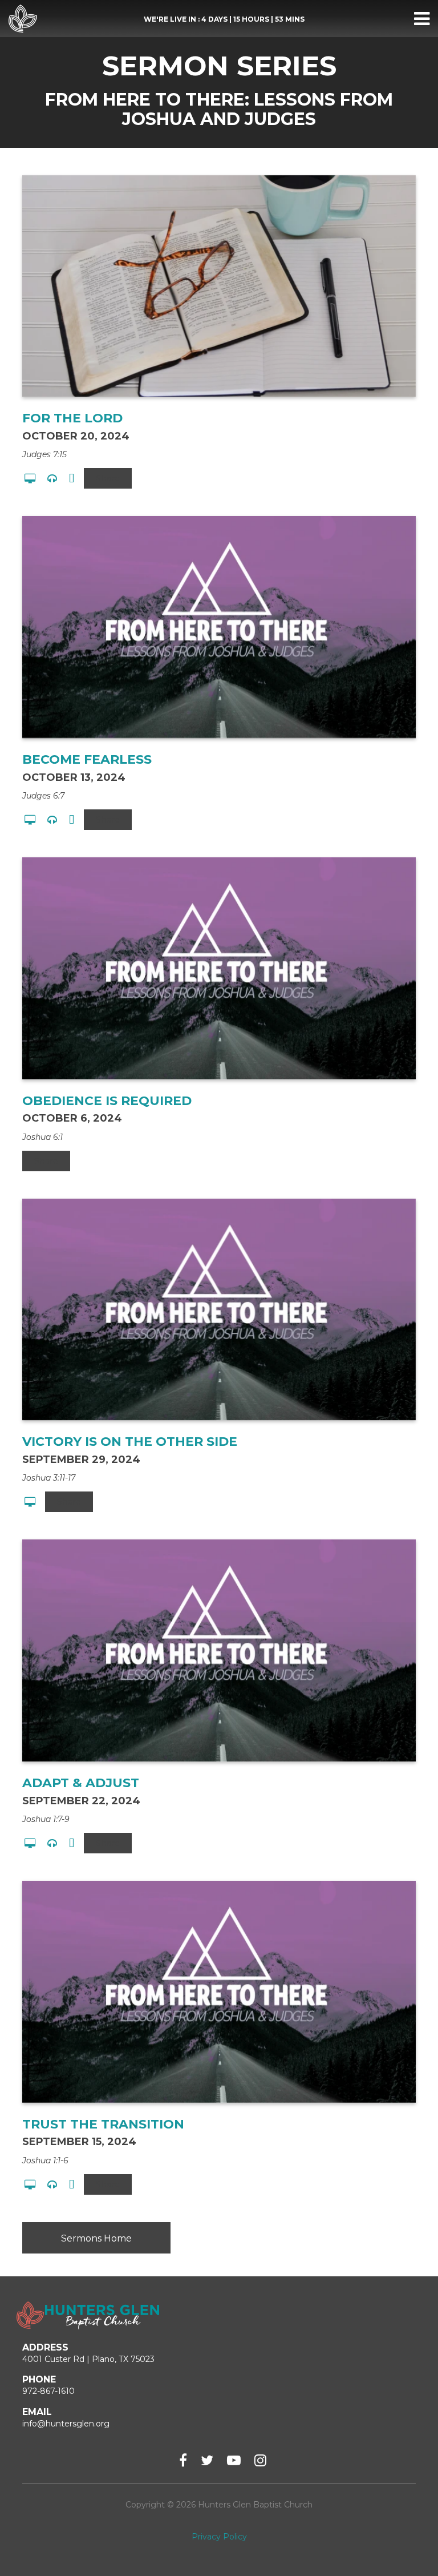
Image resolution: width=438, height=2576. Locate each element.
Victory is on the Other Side (130, 1442)
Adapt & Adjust (81, 1783)
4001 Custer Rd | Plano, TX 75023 (88, 2359)
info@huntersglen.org (66, 2424)
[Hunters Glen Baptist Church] (23, 19)
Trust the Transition (103, 2124)
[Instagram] (260, 2460)
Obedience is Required (107, 1101)
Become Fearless (87, 759)
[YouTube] (234, 2460)
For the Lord (72, 418)
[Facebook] (183, 2460)
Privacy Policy (219, 2537)
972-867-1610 (48, 2391)
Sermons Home (96, 2238)
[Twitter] (207, 2460)
